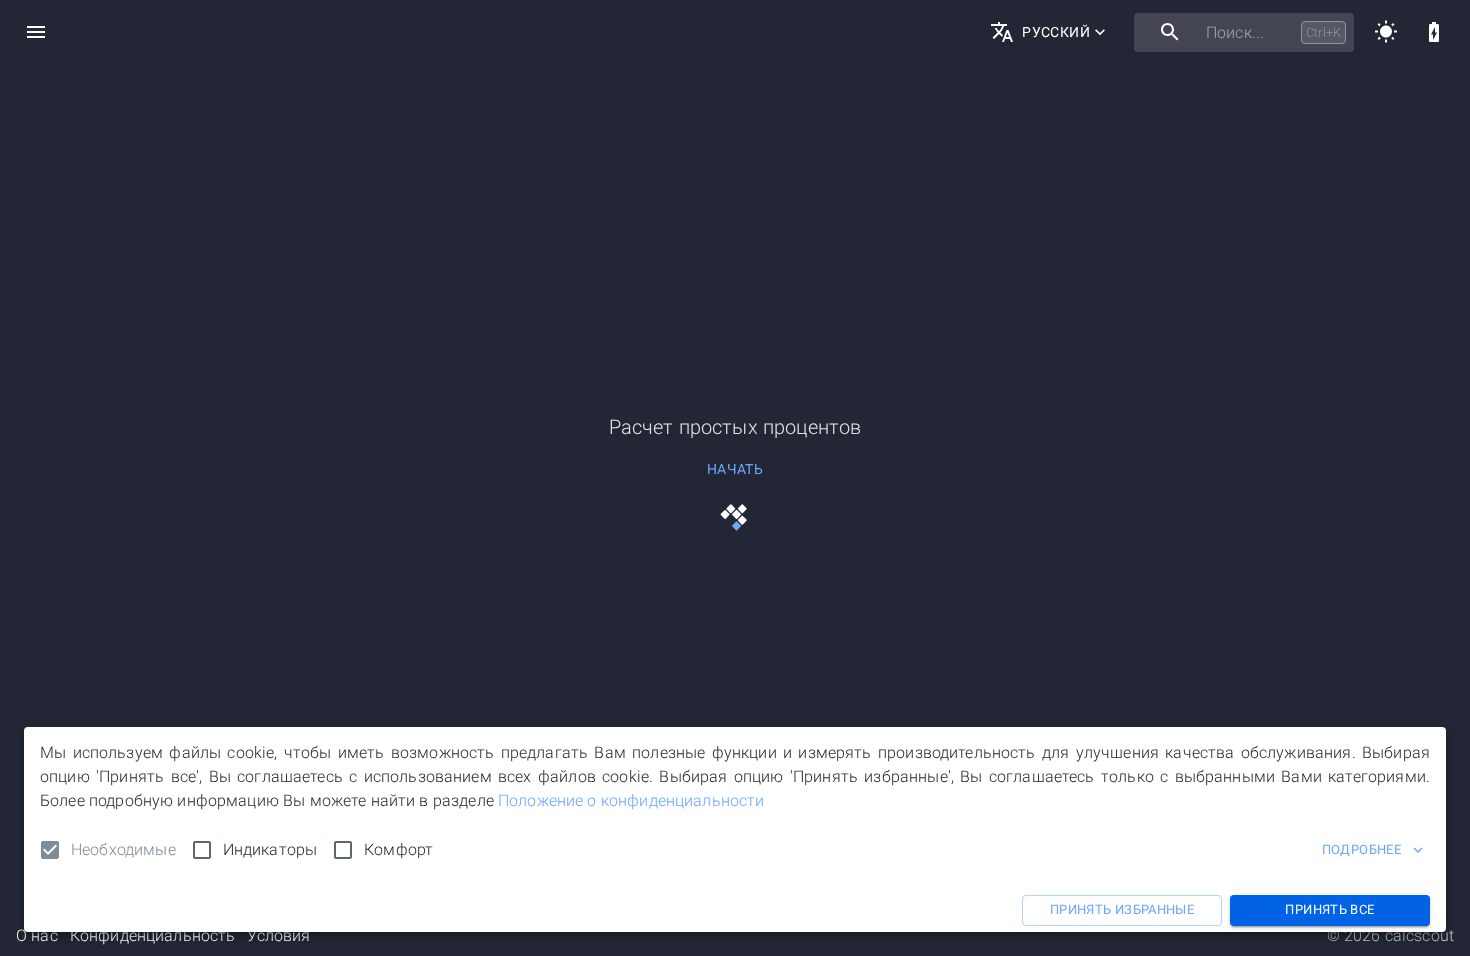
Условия (278, 935)
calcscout (1419, 935)
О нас (37, 935)
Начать (735, 469)
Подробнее (1361, 849)
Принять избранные (1122, 909)
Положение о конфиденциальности (631, 800)
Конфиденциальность (153, 935)
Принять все (1329, 909)
